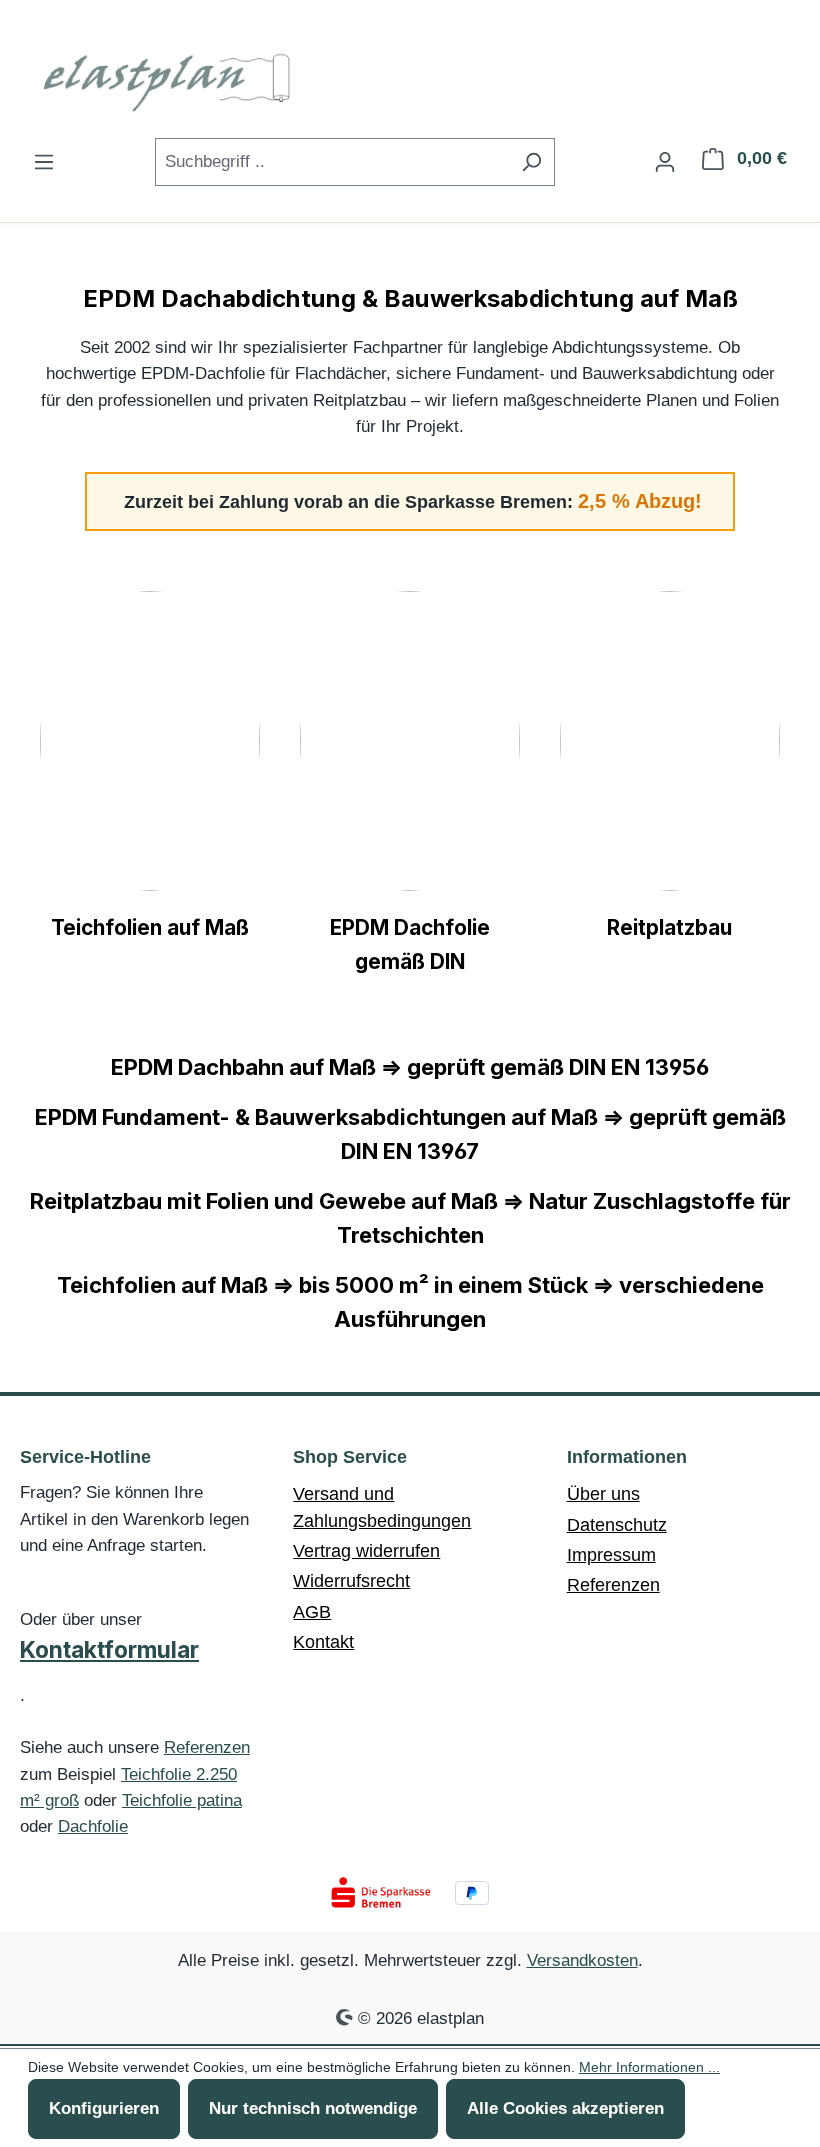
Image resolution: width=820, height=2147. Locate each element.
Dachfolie (93, 1826)
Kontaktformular (109, 1650)
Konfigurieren (104, 2108)
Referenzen (207, 1747)
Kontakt (323, 1642)
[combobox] (332, 162)
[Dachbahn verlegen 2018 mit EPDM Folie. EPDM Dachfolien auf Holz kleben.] (410, 741)
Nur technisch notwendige (313, 2108)
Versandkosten (582, 1960)
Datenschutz (617, 1525)
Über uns (603, 1494)
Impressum (611, 1555)
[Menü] (44, 162)
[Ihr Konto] (665, 162)
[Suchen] (531, 162)
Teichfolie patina (182, 1800)
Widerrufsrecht (351, 1581)
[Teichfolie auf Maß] (150, 741)
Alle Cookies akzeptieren (565, 2108)
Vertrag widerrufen (366, 1551)
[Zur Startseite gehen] (170, 79)
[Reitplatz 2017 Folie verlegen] (670, 741)
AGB (312, 1612)
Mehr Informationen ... (649, 2067)
